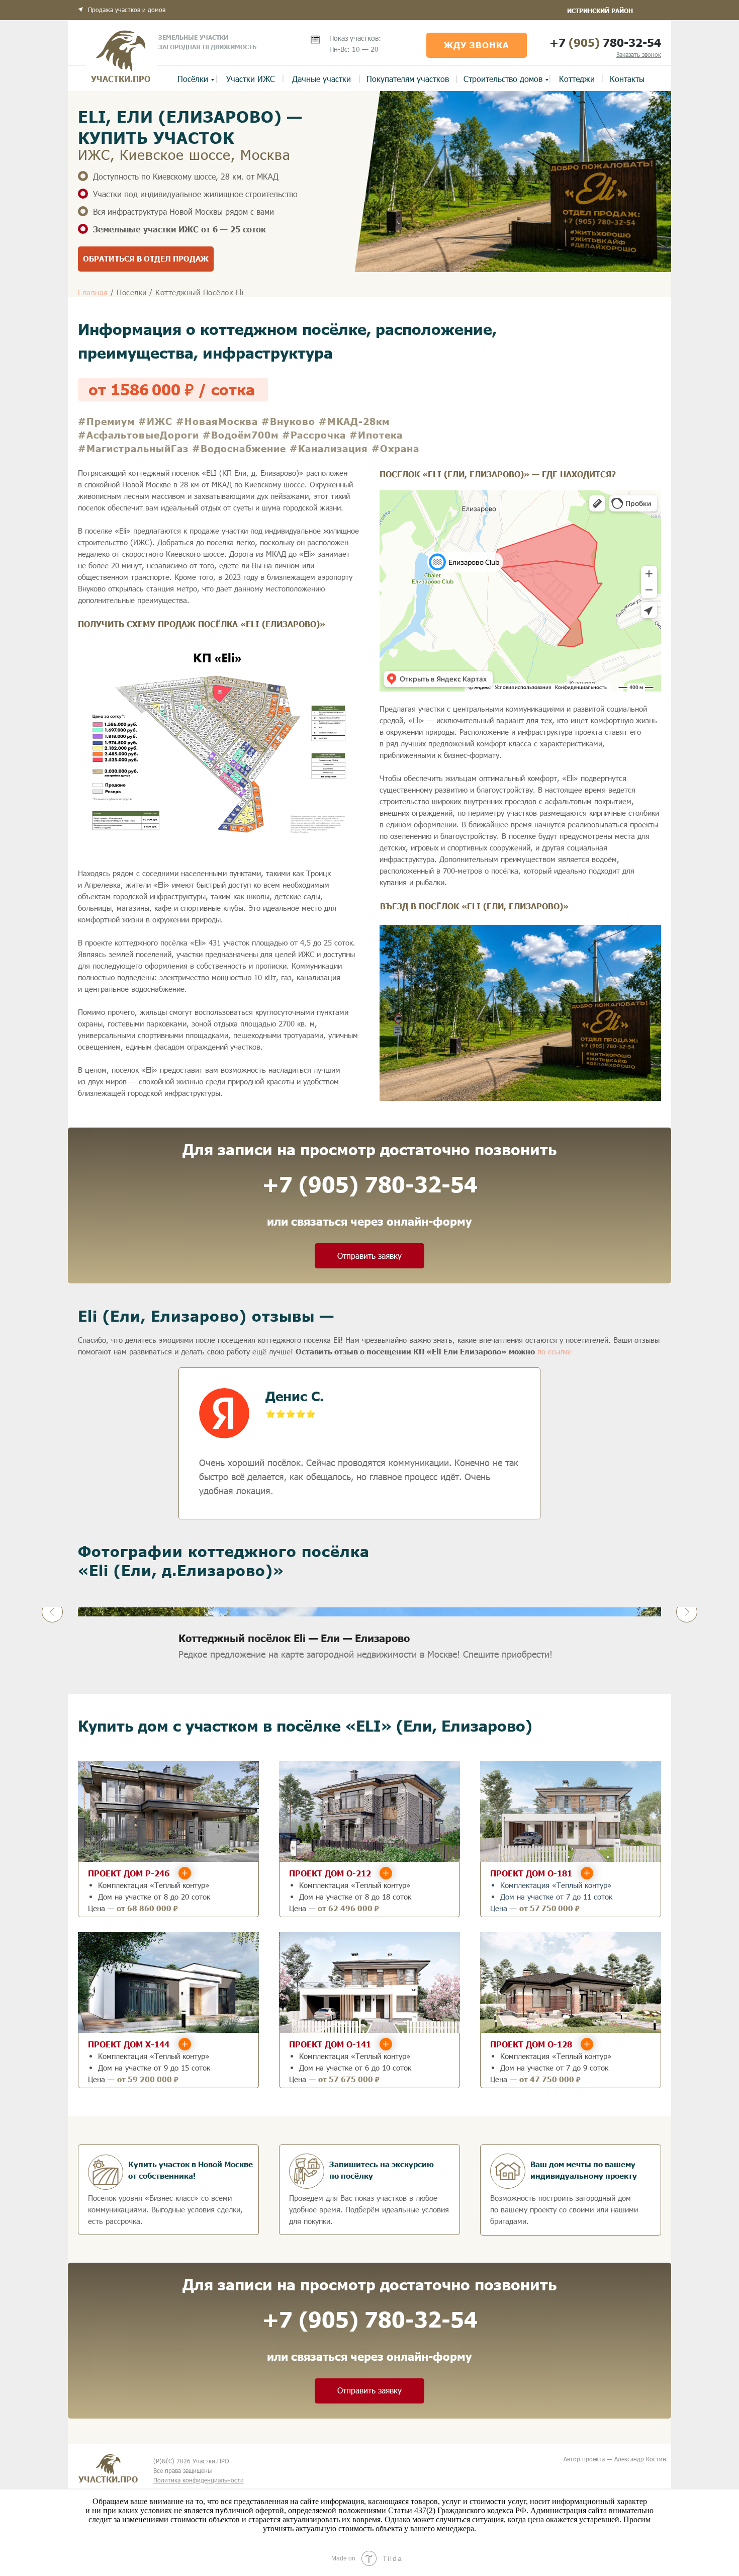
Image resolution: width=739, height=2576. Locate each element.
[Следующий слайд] (687, 1612)
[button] (639, 54)
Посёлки (193, 79)
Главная (93, 292)
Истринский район (600, 11)
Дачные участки (321, 79)
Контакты (627, 79)
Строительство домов (503, 79)
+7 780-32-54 (605, 42)
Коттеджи (577, 79)
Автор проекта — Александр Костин (615, 2459)
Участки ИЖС (251, 79)
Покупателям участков (408, 79)
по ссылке (555, 1351)
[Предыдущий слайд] (52, 1612)
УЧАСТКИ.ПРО (121, 79)
